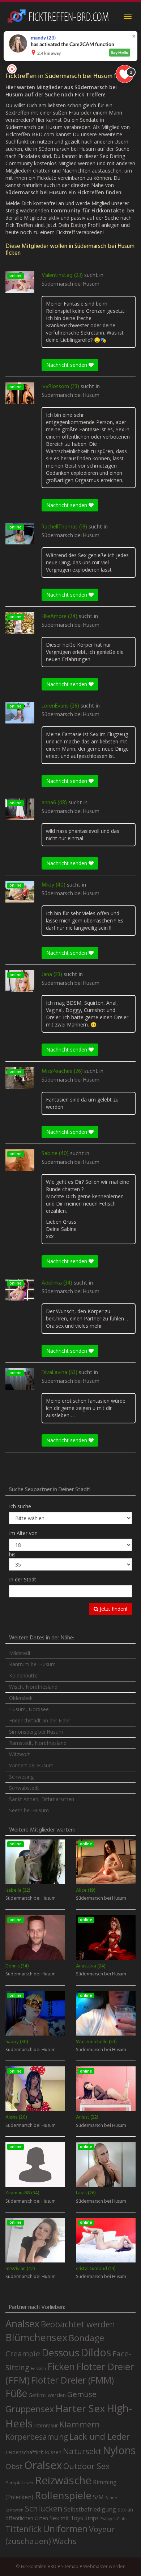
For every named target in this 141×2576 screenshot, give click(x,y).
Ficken (61, 2366)
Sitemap (70, 2566)
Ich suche (20, 1506)
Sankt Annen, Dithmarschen (42, 1799)
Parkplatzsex (20, 2482)
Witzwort (20, 1754)
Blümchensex (36, 2337)
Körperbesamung (37, 2437)
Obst (14, 2466)
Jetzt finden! (113, 1609)
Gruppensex (30, 2409)
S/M (98, 2497)
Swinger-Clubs (114, 2519)
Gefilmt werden (47, 2395)
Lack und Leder (100, 2436)
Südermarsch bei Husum (70, 284)
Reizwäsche (63, 2480)
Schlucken (44, 2508)
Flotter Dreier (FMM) (72, 2380)
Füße (16, 2393)
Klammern (80, 2424)
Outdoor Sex (86, 2466)
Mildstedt (20, 1653)
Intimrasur (46, 2425)
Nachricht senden (67, 365)
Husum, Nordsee (29, 1709)
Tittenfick (23, 2529)
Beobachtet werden (78, 2324)
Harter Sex (80, 2408)
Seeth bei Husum (29, 1810)
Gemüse (82, 2394)
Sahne (111, 2498)
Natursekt (82, 2451)
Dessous (60, 2353)
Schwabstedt (24, 1788)
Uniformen (65, 2529)
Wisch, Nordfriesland (33, 1687)
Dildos (96, 2352)
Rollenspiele (63, 2495)
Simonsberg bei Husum (36, 1732)
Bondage (86, 2338)
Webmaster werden (104, 2566)
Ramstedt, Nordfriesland (38, 1743)
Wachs (64, 2541)
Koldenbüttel (24, 1675)
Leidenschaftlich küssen (33, 2452)
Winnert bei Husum (31, 1765)
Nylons (119, 2450)
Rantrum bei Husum (32, 1664)
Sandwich (14, 2510)
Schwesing (21, 1777)
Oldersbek (21, 1698)
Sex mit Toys (66, 2518)
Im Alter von (23, 1533)
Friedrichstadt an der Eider (40, 1720)
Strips (92, 2518)
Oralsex (43, 2465)
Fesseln (38, 2368)
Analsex (22, 2324)
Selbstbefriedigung (90, 2509)
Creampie (23, 2353)
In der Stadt (23, 1579)
